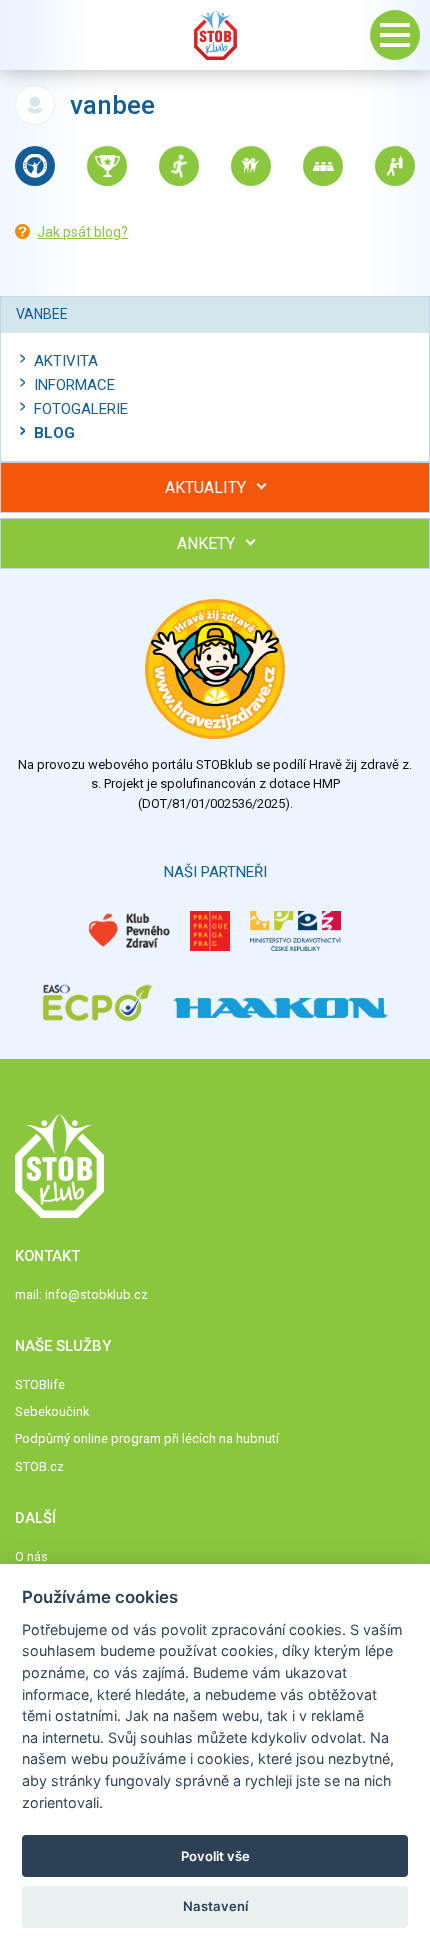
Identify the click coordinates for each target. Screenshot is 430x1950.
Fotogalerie (81, 409)
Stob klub (215, 35)
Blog (54, 433)
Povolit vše (215, 1856)
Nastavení (215, 1906)
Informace (74, 385)
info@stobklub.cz (96, 1294)
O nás (31, 1556)
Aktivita (66, 361)
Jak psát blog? (82, 232)
